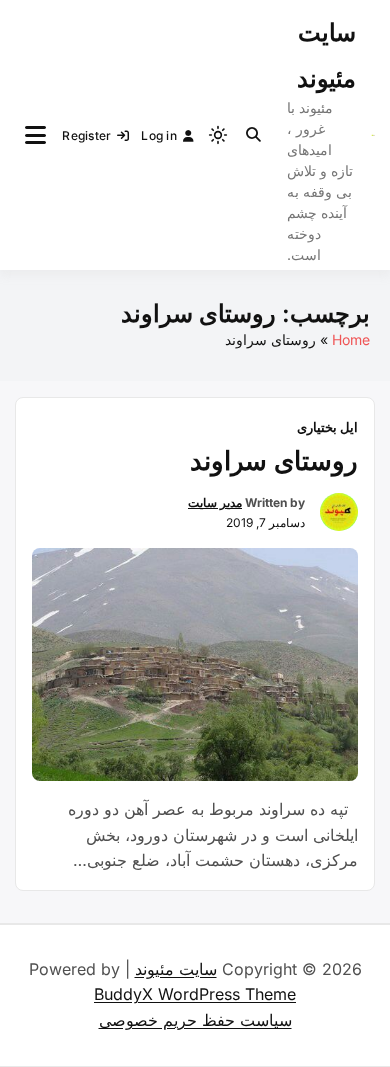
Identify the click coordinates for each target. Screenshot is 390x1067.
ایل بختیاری (327, 427)
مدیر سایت (215, 502)
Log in (158, 135)
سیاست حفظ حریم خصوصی (195, 1020)
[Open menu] (35, 135)
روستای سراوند (274, 460)
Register (86, 135)
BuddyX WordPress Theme (195, 994)
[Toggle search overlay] (253, 135)
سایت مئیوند (176, 969)
